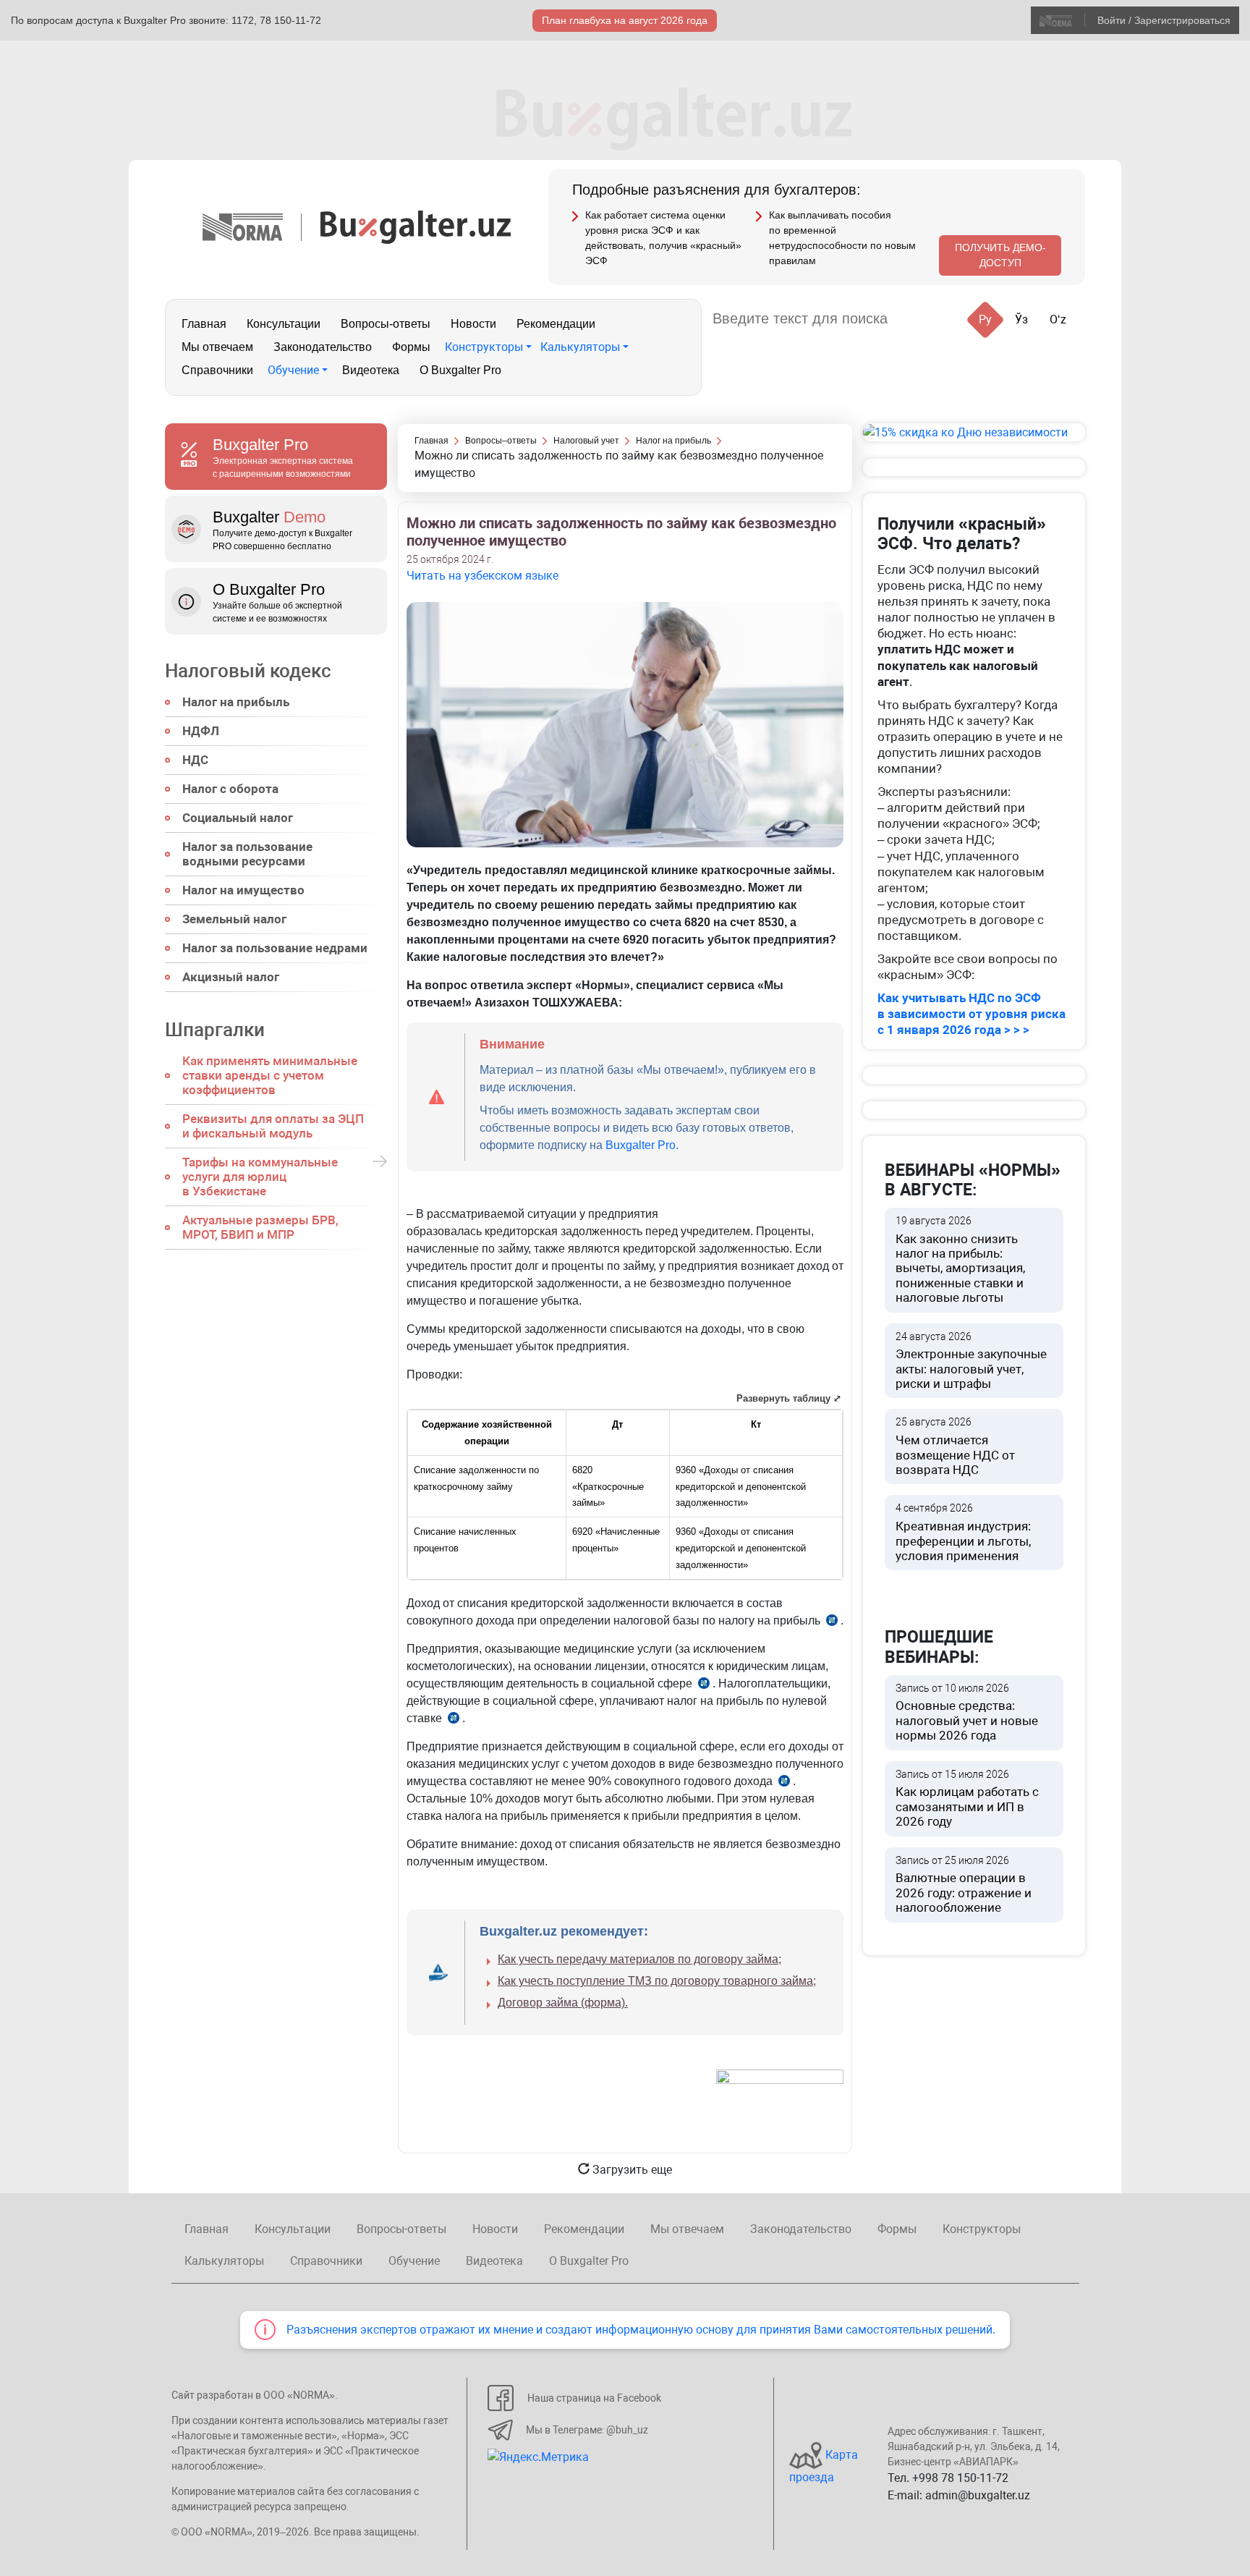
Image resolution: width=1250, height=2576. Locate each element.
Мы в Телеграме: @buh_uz (587, 2430)
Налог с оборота (230, 789)
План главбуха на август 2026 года (625, 20)
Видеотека (371, 370)
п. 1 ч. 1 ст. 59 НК (704, 1686)
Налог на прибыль (236, 702)
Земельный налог (234, 919)
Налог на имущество (243, 890)
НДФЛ (201, 731)
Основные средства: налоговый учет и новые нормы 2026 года (967, 1713)
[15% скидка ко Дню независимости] (974, 432)
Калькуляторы (580, 347)
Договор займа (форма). (563, 2003)
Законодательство (323, 347)
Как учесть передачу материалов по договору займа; (639, 1959)
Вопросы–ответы (501, 441)
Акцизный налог (231, 977)
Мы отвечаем (217, 347)
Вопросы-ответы (386, 324)
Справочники (217, 370)
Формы (411, 347)
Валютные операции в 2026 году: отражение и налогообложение (964, 1885)
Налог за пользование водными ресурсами (247, 854)
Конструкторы (484, 347)
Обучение (293, 370)
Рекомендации (556, 324)
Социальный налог (238, 818)
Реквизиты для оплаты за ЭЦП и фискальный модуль (273, 1126)
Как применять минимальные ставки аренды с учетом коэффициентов (270, 1075)
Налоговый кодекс (248, 671)
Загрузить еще (631, 2170)
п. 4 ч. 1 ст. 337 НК (454, 1720)
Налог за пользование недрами (275, 948)
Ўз (1021, 319)
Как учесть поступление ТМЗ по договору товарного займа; (657, 1981)
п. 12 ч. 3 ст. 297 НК (832, 1623)
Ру (985, 319)
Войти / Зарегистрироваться (1164, 20)
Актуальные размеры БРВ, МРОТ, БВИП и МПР (260, 1227)
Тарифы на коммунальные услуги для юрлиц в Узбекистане (260, 1177)
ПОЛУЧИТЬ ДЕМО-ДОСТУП (1000, 255)
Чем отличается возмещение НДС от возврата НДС (955, 1446)
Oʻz (1058, 319)
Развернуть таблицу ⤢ (789, 1398)
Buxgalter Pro (641, 1145)
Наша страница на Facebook (594, 2398)
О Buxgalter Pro (460, 370)
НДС (195, 760)
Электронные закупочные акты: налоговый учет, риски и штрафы (971, 1361)
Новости (473, 324)
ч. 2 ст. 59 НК (784, 1783)
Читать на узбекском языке (482, 576)
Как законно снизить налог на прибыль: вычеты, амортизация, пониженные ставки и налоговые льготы (960, 1260)
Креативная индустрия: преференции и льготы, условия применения (963, 1533)
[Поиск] (916, 319)
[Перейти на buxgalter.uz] (416, 226)
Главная (204, 324)
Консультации (284, 324)
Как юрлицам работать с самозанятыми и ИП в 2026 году (967, 1799)
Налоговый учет (586, 441)
